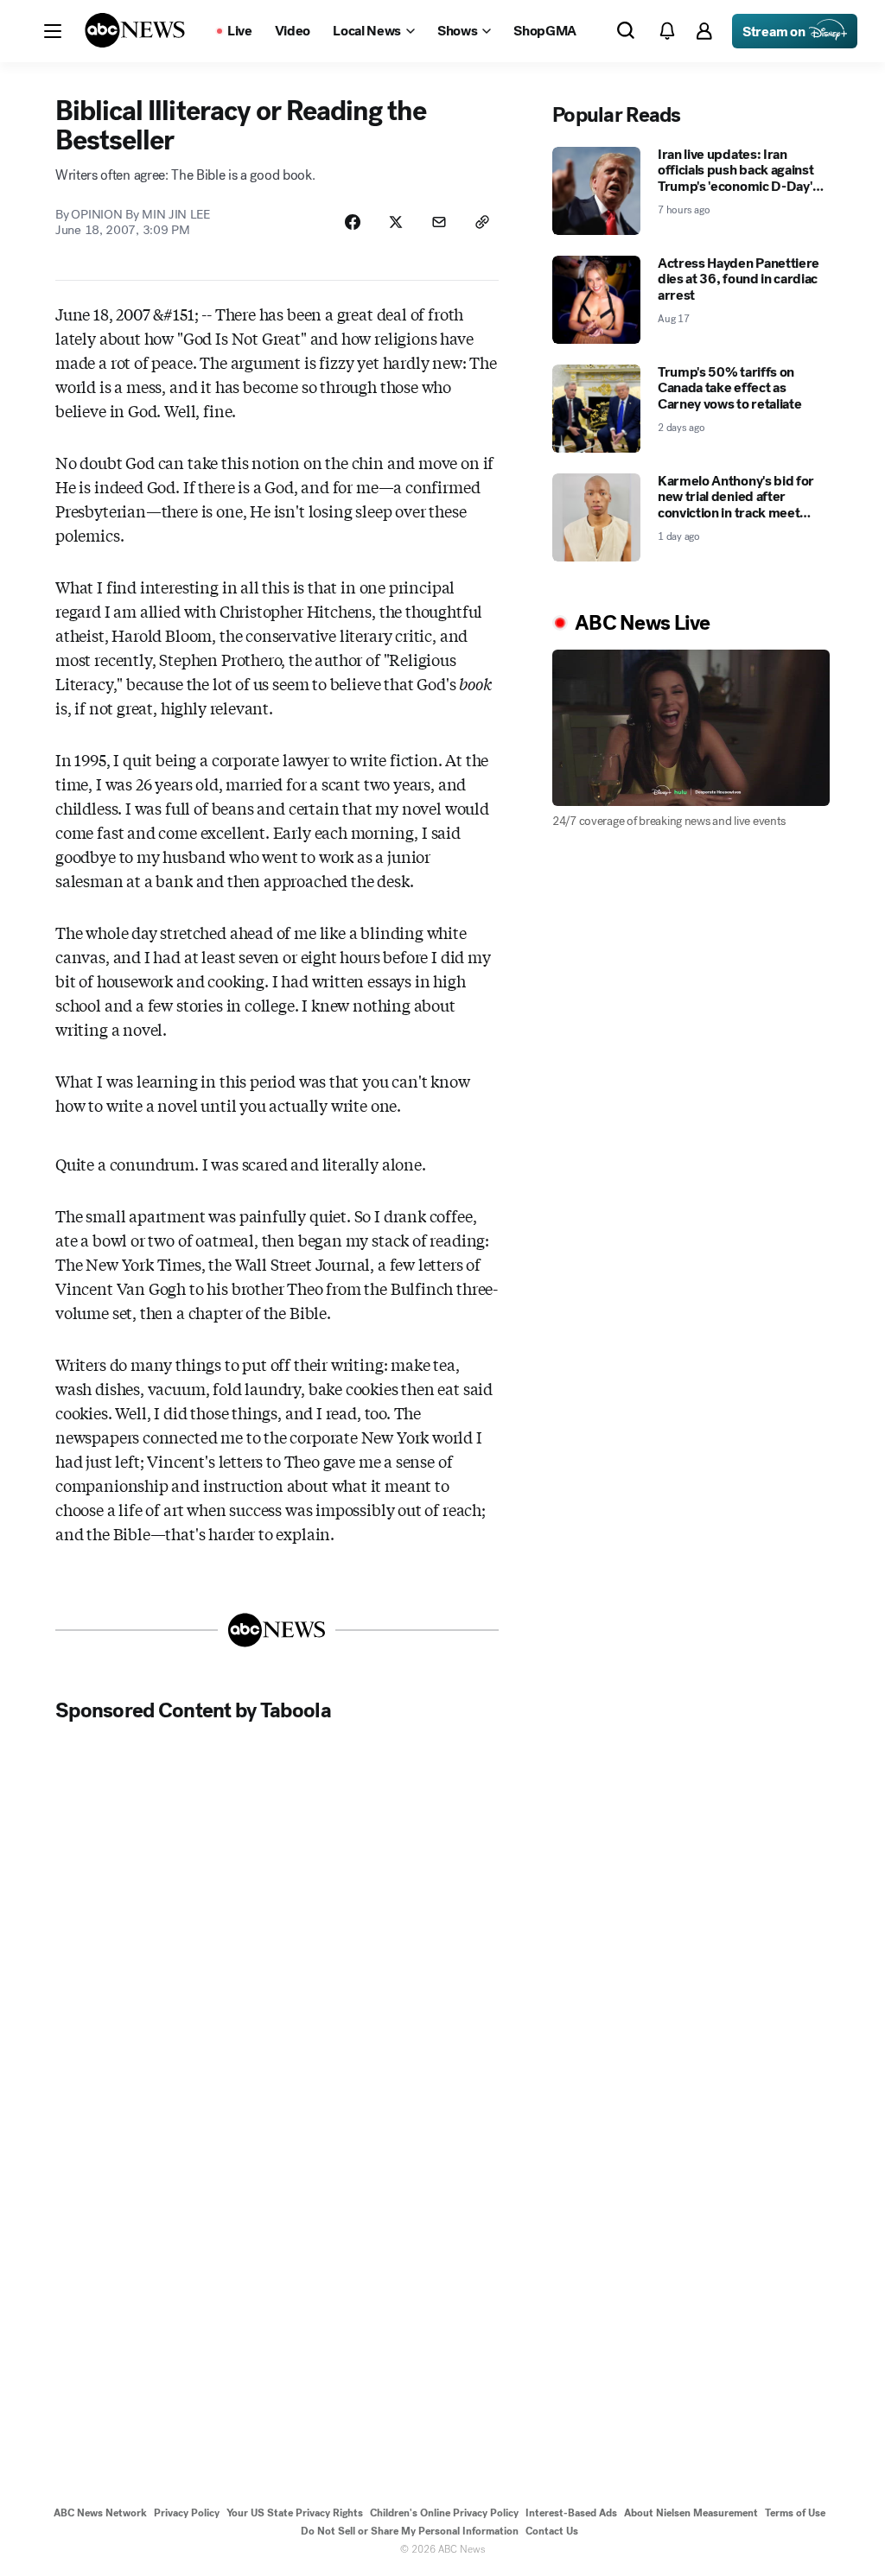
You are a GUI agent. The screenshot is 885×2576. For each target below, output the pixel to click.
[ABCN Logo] (135, 30)
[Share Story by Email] (439, 222)
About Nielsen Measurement (691, 2513)
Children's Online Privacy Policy (444, 2513)
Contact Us (552, 2531)
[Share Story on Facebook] (353, 222)
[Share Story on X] (396, 222)
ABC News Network (100, 2513)
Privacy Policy (187, 2513)
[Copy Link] (482, 222)
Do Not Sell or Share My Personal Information (410, 2531)
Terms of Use (795, 2513)
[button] (53, 31)
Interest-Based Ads (571, 2513)
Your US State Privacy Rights (295, 2513)
